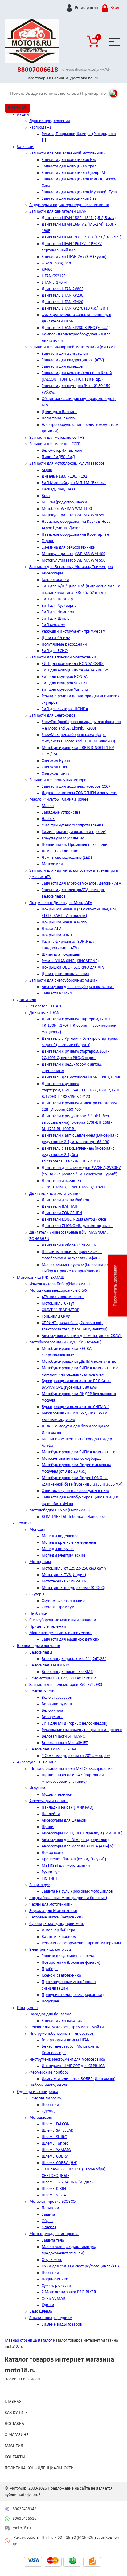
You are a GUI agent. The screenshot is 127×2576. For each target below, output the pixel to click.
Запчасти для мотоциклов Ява (69, 199)
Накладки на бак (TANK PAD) (68, 1808)
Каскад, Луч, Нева (59, 489)
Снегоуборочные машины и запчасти (63, 1620)
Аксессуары (52, 573)
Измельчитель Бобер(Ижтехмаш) (59, 1284)
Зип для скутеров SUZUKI (64, 683)
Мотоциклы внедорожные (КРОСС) (73, 1588)
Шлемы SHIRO (54, 2137)
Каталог (45, 2340)
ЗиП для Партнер (57, 599)
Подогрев (50, 2001)
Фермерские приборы (49, 2072)
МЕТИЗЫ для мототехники (66, 1866)
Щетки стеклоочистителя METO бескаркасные (71, 1769)
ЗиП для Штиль (56, 619)
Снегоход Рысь (55, 767)
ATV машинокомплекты (63, 1297)
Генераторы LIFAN (45, 1006)
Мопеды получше (58, 1549)
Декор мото (52, 1853)
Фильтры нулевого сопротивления (73, 825)
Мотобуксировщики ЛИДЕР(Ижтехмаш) (65, 1342)
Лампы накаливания (61, 851)
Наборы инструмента (48, 2085)
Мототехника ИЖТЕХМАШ (41, 1278)
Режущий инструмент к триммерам (74, 632)
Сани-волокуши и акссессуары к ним (75, 1491)
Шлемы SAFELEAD (58, 2131)
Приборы (50, 1969)
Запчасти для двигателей (65, 354)
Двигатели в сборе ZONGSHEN (69, 1245)
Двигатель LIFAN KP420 (62, 302)
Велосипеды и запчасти (39, 1646)
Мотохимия (52, 864)
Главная (13, 2402)
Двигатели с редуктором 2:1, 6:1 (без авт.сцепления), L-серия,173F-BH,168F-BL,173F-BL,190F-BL (77, 1123)
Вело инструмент (57, 1704)
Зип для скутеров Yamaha (65, 690)
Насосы (48, 819)
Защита (48, 2215)
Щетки (48, 1827)
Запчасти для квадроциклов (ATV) (73, 360)
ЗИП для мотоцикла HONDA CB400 (73, 664)
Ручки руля (52, 1872)
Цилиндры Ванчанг (59, 412)
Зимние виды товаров (62, 2324)
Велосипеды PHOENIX (49, 1665)
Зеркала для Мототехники (53, 1911)
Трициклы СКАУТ (57, 1316)
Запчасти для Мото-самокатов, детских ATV (81, 884)
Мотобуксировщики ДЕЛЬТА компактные (79, 1362)
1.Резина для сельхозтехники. (69, 548)
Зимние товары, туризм (51, 2318)
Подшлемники (55, 2279)
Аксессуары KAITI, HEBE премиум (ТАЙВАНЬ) (82, 1833)
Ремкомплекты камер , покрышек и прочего (82, 1730)
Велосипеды (41, 1652)
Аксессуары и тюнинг (49, 1801)
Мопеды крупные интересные (69, 1543)
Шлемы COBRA (55, 2156)
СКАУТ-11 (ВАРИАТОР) (61, 1310)
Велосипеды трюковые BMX (67, 1672)
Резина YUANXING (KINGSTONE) (70, 961)
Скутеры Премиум (58, 1607)
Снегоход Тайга (55, 774)
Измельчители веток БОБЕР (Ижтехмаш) (78, 2079)
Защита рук (40, 1885)
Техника (24, 1523)
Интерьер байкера (58, 1930)
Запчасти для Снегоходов (52, 716)
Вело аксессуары (57, 1698)
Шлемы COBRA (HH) (59, 2163)
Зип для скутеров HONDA (65, 677)
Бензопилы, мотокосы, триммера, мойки (67, 2027)
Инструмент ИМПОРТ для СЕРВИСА (73, 2066)
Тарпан (48, 541)
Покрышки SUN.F (57, 935)
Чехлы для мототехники (51, 1904)
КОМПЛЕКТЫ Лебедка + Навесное (73, 1517)
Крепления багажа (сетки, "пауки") (74, 1859)
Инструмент (27, 2008)
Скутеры (37, 1594)
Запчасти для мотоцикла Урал (69, 166)
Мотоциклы (40, 1562)
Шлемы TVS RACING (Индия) (67, 2182)
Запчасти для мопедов (62, 367)
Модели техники (57, 1795)
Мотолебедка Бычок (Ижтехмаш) (59, 1510)
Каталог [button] (17, 108)
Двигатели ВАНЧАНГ (60, 1207)
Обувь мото (52, 2260)
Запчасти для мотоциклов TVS (57, 438)
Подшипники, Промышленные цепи (75, 845)
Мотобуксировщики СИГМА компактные (78, 1452)
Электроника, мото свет (51, 1950)
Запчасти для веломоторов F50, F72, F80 (66, 1685)
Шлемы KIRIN (54, 2189)
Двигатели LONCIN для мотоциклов (74, 1220)
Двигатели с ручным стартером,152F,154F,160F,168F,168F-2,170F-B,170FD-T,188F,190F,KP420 (81, 1090)
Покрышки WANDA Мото (64, 922)
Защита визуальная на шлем (68, 1956)
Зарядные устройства (61, 812)
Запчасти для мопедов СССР (55, 444)
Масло (48, 806)
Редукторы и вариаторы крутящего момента (69, 205)
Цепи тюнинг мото (58, 418)
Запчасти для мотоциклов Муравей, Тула (79, 192)
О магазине (16, 2435)
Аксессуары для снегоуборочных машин (78, 987)
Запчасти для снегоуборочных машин (63, 980)
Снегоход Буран (56, 761)
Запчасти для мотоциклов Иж (69, 160)
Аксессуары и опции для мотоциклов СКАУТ (82, 1336)
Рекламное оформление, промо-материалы (81, 1943)
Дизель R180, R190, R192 (64, 476)
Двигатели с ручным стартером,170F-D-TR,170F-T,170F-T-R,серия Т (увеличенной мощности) (79, 1026)
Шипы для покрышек (61, 955)
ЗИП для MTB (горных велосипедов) (74, 1724)
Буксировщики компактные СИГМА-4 (76, 1407)
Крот (46, 496)
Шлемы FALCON (56, 2124)
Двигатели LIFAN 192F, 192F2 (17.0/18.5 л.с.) (81, 237)
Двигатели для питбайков (65, 1200)
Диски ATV (51, 929)
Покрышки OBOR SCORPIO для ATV (73, 968)
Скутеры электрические (63, 1601)
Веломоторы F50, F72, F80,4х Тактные (63, 1678)
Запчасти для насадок (62, 2021)
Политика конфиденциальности (39, 2468)
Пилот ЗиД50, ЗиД (58, 457)
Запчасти (25, 147)
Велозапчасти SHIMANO (63, 1736)
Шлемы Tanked (55, 2144)
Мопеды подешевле (60, 1536)
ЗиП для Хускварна (59, 606)
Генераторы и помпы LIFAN (66, 2040)
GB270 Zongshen (56, 263)
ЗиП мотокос (53, 625)
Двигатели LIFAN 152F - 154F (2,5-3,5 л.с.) (79, 218)
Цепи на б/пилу (56, 638)
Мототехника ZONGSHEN (64, 1581)
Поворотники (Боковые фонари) (71, 1963)
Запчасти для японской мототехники (63, 657)
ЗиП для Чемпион (58, 612)
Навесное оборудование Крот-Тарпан (75, 535)
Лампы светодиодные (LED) (67, 858)
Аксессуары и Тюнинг (36, 1762)
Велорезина (53, 1717)
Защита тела (53, 2240)
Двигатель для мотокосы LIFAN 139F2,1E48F (81, 1077)
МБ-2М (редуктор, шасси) (65, 502)
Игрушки (37, 1788)
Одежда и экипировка (38, 2092)
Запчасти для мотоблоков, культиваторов (67, 464)
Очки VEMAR (53, 2299)
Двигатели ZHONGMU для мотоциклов (77, 1226)
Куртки (48, 2305)
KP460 (47, 270)
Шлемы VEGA (54, 2195)
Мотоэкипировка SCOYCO (52, 2202)
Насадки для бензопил (50, 2014)
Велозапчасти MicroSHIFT (65, 1743)
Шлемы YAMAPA (56, 2150)
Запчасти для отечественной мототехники (68, 153)
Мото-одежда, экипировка (54, 2234)
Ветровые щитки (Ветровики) (56, 1917)
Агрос (47, 470)
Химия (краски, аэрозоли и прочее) (74, 832)
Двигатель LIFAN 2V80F (62, 289)
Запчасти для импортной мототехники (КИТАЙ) (72, 347)
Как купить (16, 2413)
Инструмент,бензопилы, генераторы (62, 2034)
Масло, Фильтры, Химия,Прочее (59, 800)
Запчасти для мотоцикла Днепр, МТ (74, 173)
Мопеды (37, 1530)
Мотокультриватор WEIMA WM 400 (74, 554)
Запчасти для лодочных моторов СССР (76, 787)
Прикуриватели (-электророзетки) (73, 1995)
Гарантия (14, 2446)
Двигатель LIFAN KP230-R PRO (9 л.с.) (75, 328)
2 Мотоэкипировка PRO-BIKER (69, 2292)
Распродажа (41, 128)
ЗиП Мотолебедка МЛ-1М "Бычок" (74, 483)
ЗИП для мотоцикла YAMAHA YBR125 (75, 670)
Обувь (47, 2221)
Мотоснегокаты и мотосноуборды (72, 1459)
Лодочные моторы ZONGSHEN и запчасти (79, 793)
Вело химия (52, 1711)
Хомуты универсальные (63, 838)
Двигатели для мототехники (55, 1194)
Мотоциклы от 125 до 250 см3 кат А (74, 1568)
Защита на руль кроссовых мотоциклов (77, 1892)
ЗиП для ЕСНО (55, 651)
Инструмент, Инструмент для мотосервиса (67, 2060)
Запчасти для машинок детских (70, 1640)
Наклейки (51, 1814)
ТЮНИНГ (50, 1879)
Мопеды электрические (63, 1556)
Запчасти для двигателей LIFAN (58, 212)
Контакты (15, 2457)
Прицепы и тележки (48, 1627)
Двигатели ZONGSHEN (62, 1213)
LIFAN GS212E (54, 276)
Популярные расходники (64, 644)
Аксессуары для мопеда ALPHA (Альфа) (77, 1846)
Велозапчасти (42, 1691)
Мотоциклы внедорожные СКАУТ (59, 1291)
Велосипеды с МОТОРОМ (53, 1749)
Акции (23, 115)
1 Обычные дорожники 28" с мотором (76, 1756)
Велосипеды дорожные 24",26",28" (74, 1659)
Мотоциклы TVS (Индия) (64, 1575)
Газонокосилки (55, 580)
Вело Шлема (41, 2312)
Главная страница (21, 2340)
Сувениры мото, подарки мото (57, 1924)
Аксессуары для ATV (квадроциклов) (75, 1840)
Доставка (14, 2424)
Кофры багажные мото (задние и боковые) (68, 1898)
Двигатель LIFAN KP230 (62, 296)
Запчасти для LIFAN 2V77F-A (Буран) (74, 257)
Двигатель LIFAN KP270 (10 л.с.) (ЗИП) (76, 308)
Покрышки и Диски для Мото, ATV (61, 903)
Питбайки (38, 1614)
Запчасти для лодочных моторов (59, 780)
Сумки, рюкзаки (56, 2286)
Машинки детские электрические (60, 1633)
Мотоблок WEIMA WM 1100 (67, 509)
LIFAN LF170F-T (55, 283)
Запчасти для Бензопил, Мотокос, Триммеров (71, 567)
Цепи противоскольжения (66, 974)
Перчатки (50, 2105)
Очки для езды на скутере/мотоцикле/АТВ (80, 2266)
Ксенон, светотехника (61, 1976)
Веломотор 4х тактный (62, 451)
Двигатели (27, 1000)
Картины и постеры (59, 1937)
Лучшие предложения (50, 121)
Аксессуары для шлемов (64, 1820)
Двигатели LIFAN (44, 1013)
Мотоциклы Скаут (58, 1304)
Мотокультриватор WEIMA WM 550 (74, 515)
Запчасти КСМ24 (57, 993)
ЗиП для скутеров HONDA (65, 709)
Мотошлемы (41, 2118)
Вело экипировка (45, 2098)
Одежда (49, 2111)
